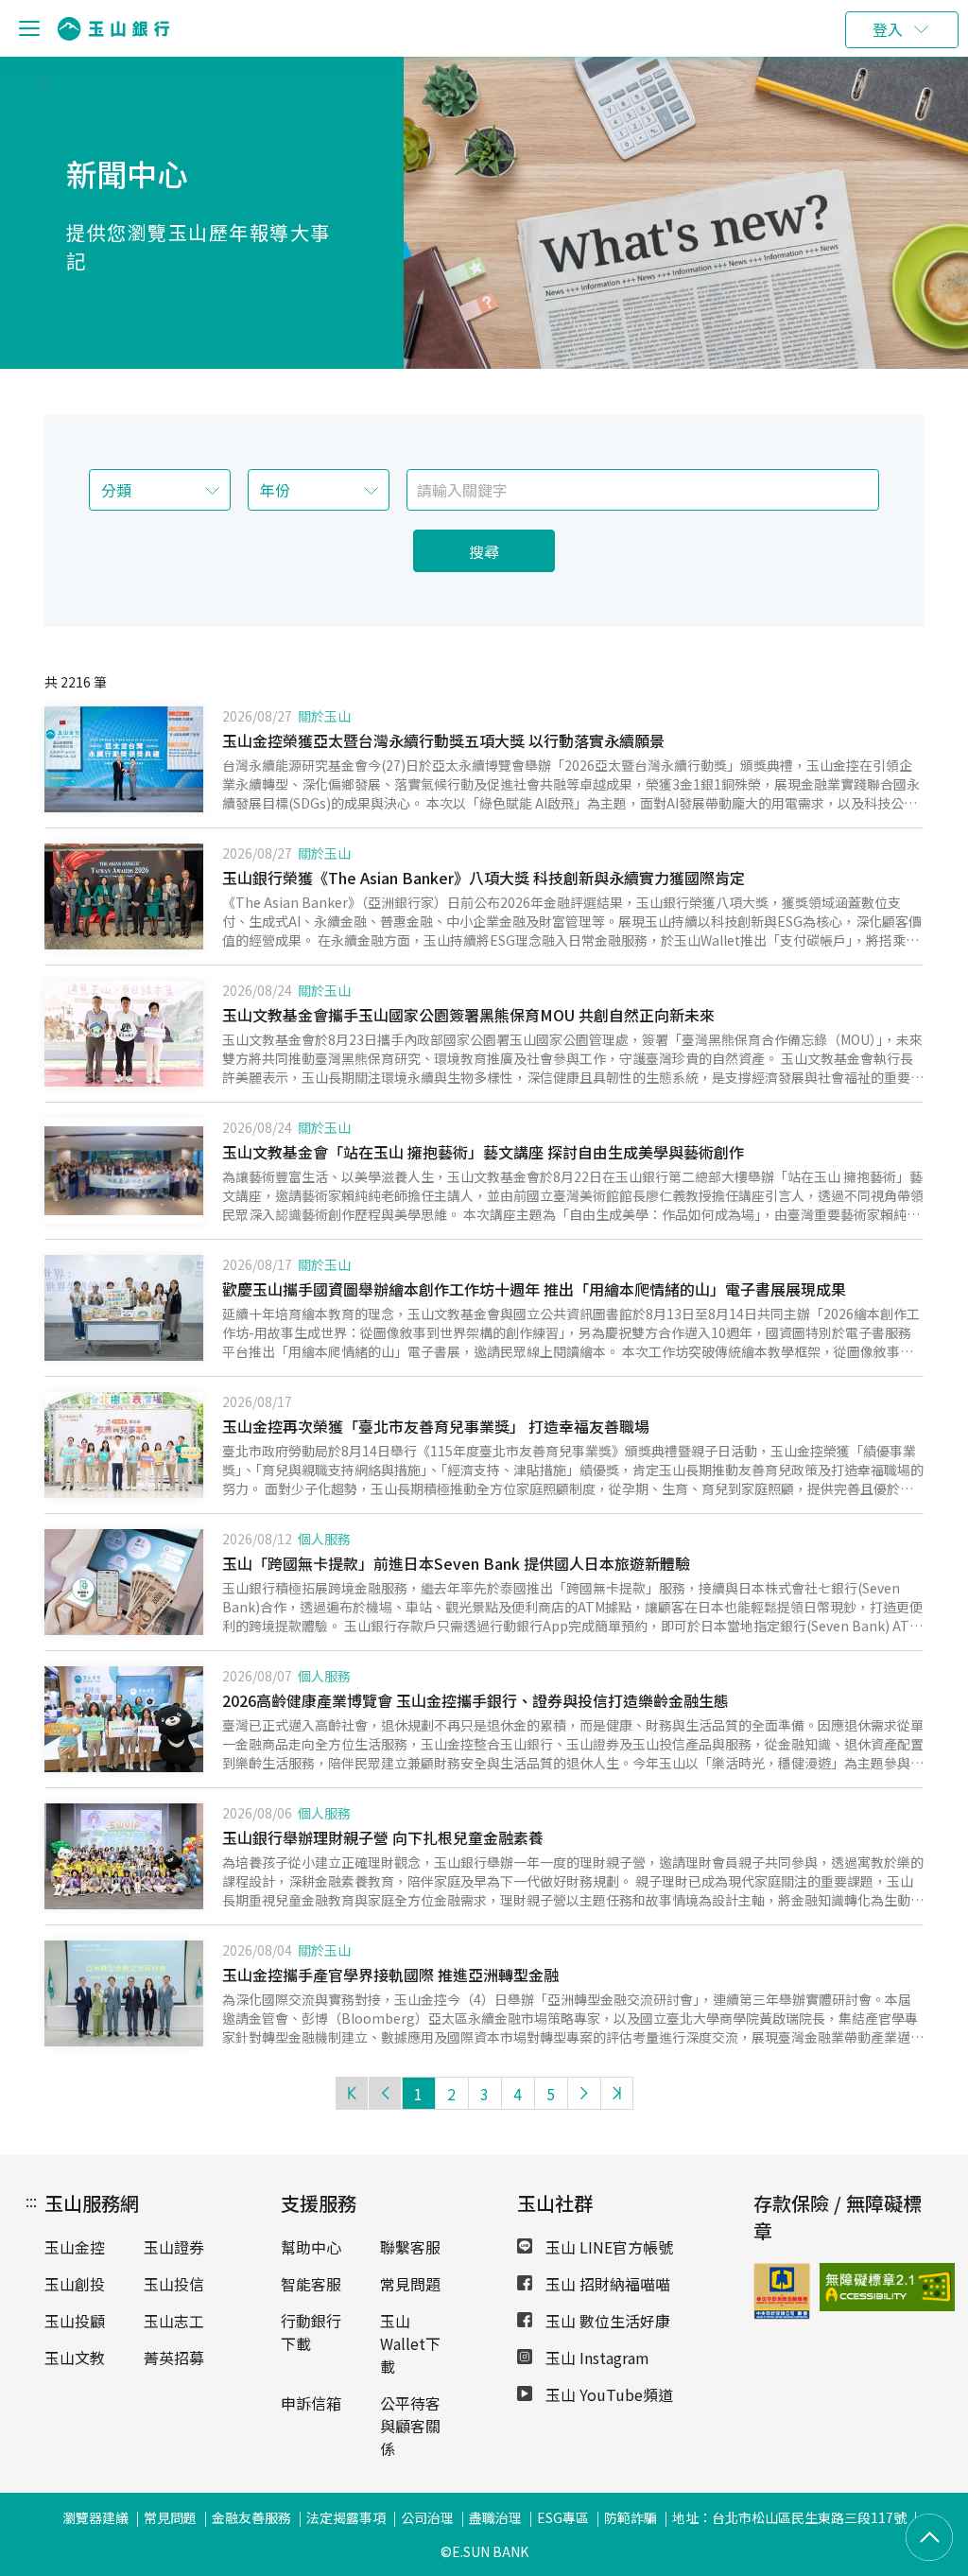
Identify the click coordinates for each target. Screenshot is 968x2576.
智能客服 (311, 2284)
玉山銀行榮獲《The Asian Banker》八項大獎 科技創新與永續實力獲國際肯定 (484, 878)
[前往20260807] (124, 1719)
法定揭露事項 (346, 2517)
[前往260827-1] (124, 759)
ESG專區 (563, 2517)
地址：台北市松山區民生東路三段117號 (789, 2517)
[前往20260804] (124, 1993)
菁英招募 (174, 2358)
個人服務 (324, 1539)
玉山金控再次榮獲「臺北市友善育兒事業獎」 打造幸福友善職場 (436, 1426)
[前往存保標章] (782, 2313)
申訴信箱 (311, 2403)
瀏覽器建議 (95, 2517)
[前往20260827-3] (124, 896)
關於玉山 (324, 716)
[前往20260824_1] (124, 1034)
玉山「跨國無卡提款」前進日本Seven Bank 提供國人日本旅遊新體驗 (456, 1563)
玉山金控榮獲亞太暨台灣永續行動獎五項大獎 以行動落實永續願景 (443, 740)
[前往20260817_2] (124, 1308)
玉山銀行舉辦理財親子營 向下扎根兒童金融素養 (383, 1837)
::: (44, 83)
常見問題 (410, 2284)
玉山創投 (75, 2284)
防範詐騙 (631, 2517)
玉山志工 (174, 2321)
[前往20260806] (124, 1856)
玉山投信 (174, 2284)
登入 (888, 29)
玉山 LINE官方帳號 (607, 2247)
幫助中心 (311, 2247)
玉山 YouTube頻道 (607, 2394)
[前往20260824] (124, 1171)
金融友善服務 (251, 2517)
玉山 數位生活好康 (606, 2321)
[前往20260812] (124, 1582)
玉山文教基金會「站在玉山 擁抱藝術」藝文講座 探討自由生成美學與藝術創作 (483, 1152)
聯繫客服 (410, 2247)
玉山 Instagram (596, 2358)
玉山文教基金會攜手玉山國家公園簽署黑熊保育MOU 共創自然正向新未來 (468, 1015)
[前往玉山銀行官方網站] (113, 29)
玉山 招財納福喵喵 (606, 2284)
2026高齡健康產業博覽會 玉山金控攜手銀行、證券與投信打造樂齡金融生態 (475, 1700)
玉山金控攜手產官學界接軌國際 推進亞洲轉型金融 (390, 1975)
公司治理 (427, 2517)
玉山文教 (75, 2358)
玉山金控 (75, 2247)
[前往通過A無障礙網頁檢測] (838, 2287)
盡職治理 (495, 2517)
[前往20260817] (124, 1445)
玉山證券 (174, 2247)
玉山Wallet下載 (410, 2343)
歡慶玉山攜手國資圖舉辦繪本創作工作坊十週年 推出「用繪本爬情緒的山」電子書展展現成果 (534, 1289)
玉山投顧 (75, 2321)
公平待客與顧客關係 (410, 2426)
